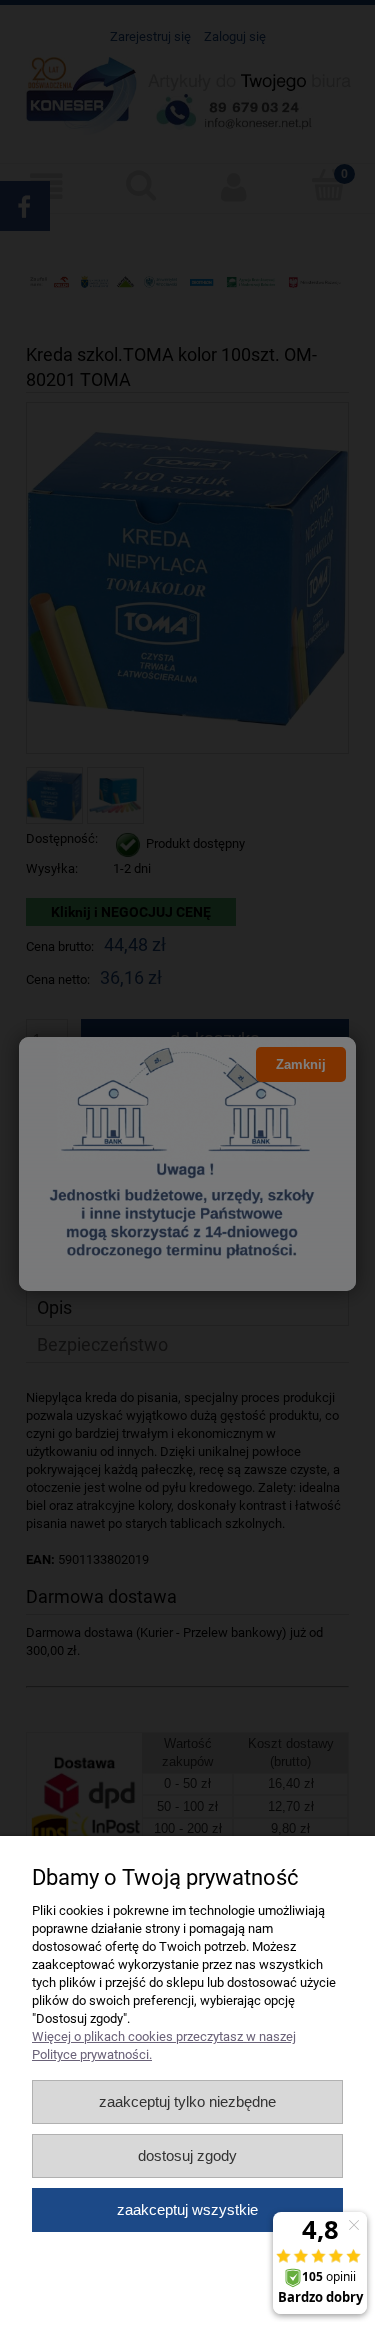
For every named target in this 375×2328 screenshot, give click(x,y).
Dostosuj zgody (187, 2155)
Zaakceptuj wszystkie (187, 2209)
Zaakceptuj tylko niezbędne (187, 2101)
